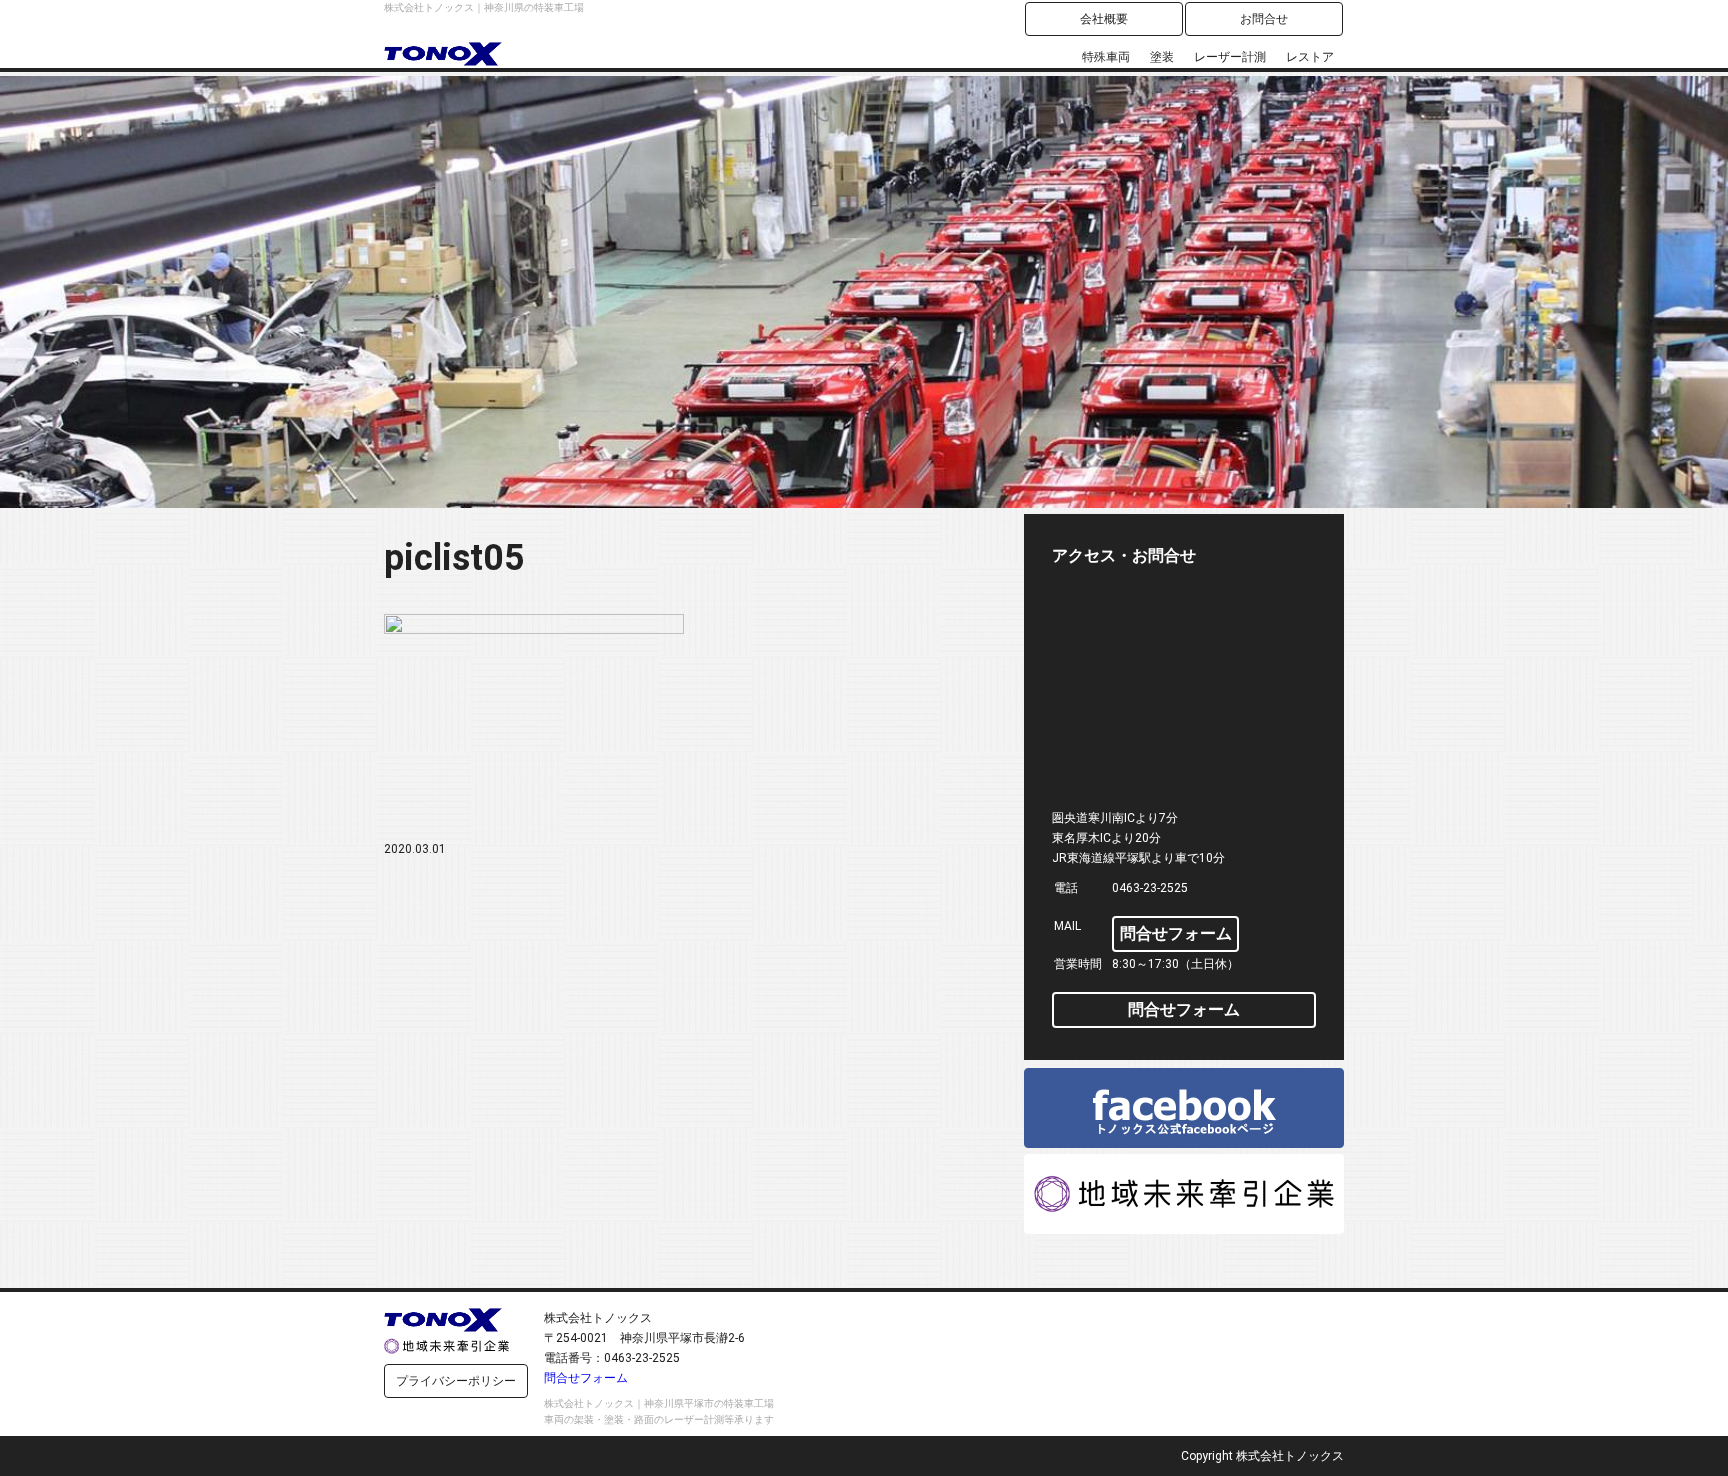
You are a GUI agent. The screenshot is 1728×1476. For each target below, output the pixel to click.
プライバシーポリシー (456, 1381)
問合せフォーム (1176, 933)
